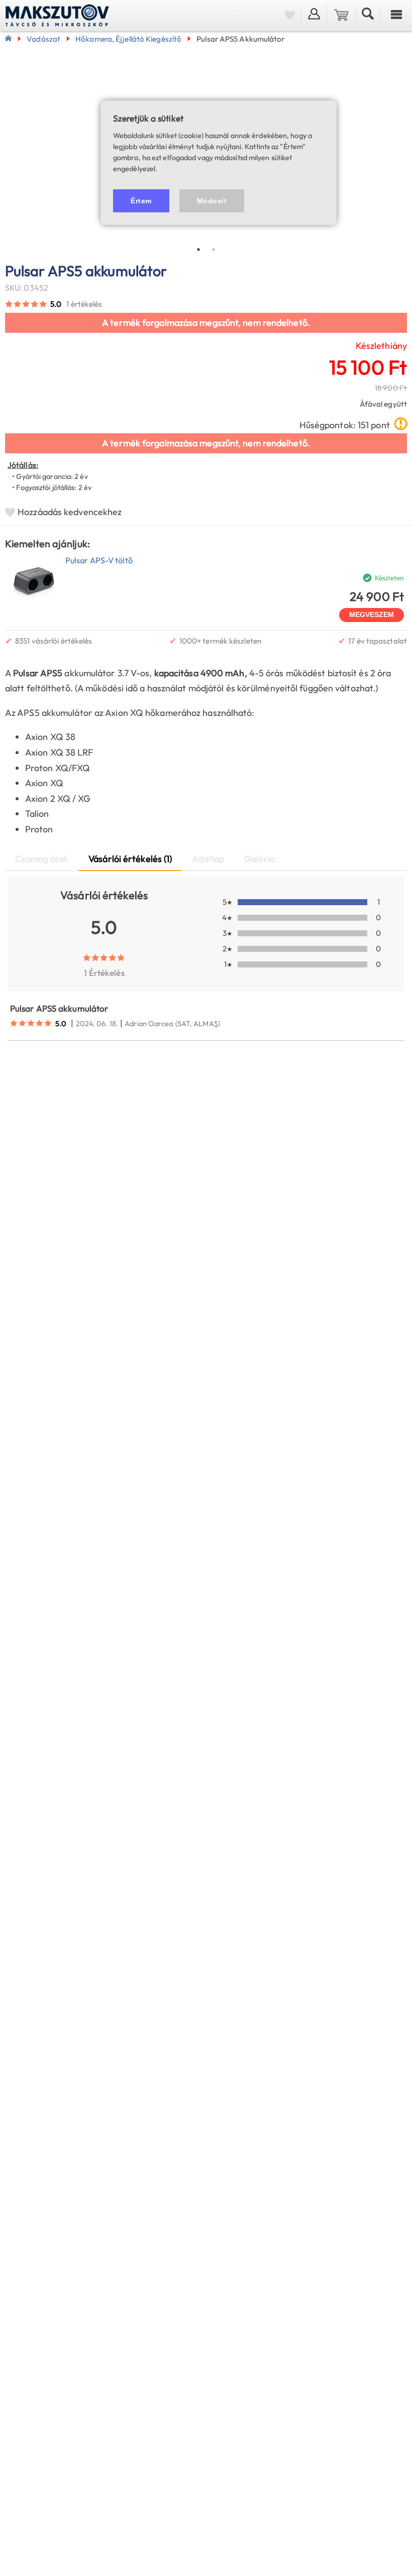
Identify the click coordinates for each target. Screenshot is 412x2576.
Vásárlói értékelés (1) (130, 859)
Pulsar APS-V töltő (99, 560)
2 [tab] (214, 250)
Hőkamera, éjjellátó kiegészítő (128, 39)
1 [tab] (198, 250)
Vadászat (43, 39)
